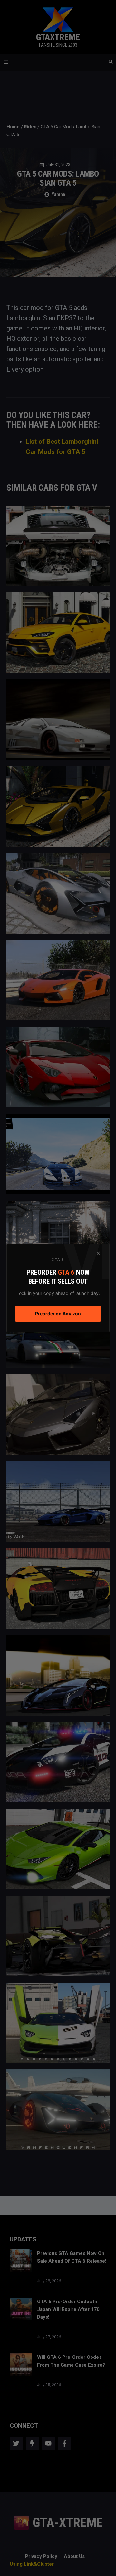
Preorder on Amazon (58, 1313)
